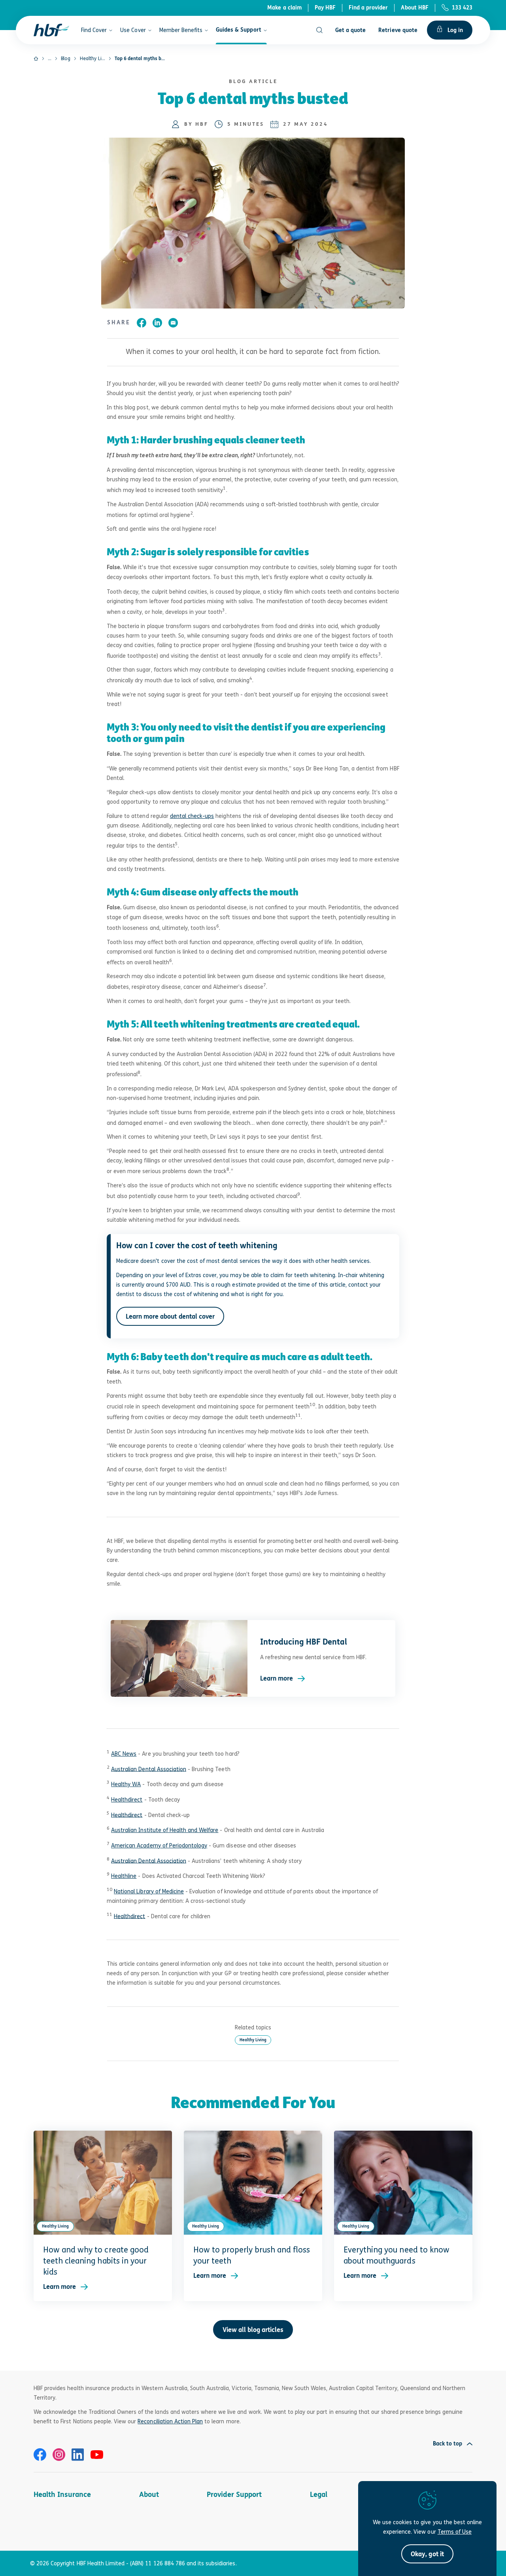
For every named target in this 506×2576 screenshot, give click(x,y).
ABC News (124, 1754)
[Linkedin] (78, 2455)
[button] (427, 2554)
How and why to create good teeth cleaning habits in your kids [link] (96, 2261)
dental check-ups (192, 816)
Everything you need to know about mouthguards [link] (396, 2255)
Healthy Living (253, 2040)
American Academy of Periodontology (159, 1845)
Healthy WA (126, 1784)
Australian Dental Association (149, 1769)
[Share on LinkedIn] (157, 324)
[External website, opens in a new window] (40, 2455)
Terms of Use (455, 2532)
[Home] (36, 59)
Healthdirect (127, 1799)
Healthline (124, 1876)
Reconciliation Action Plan (170, 2421)
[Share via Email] (173, 324)
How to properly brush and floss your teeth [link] (252, 2255)
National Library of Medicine (149, 1891)
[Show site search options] (319, 30)
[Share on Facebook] (142, 324)
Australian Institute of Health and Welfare (165, 1830)
